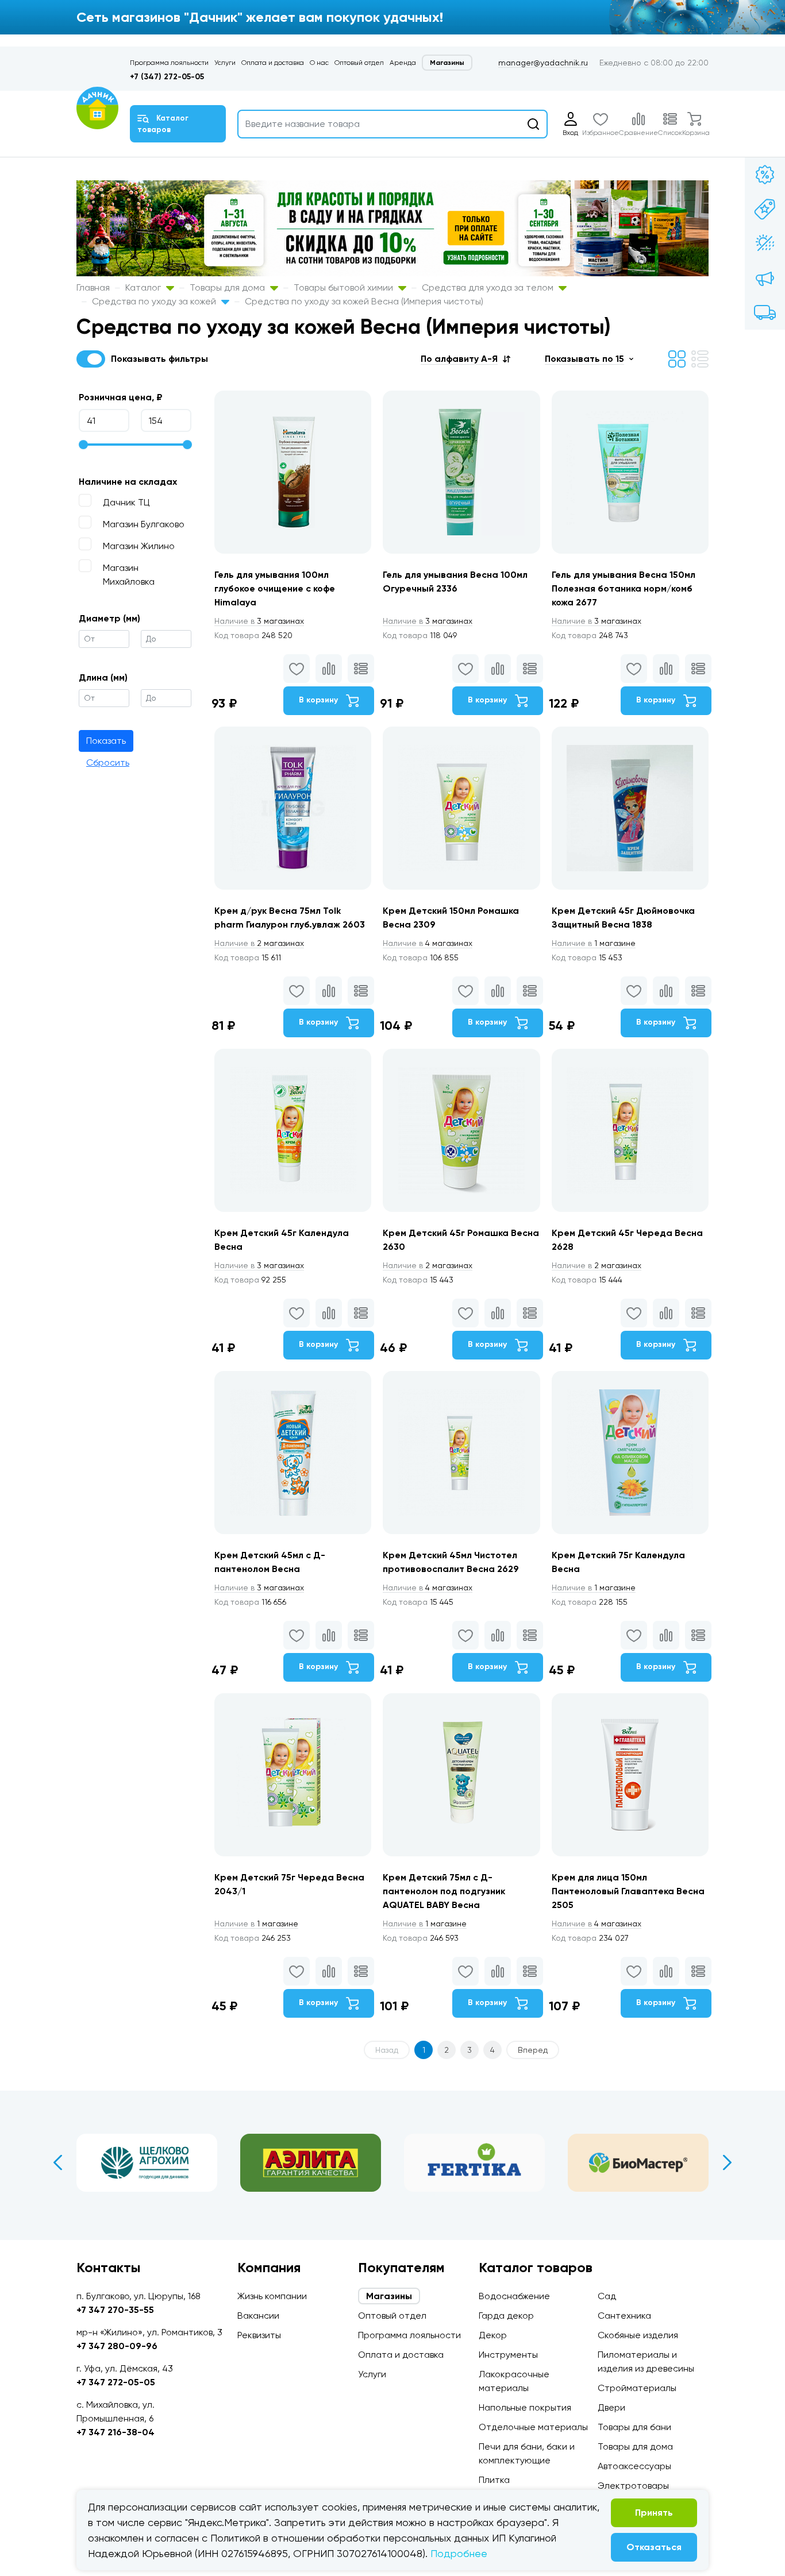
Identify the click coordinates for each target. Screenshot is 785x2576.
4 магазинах (428, 943)
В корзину (320, 700)
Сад (607, 2296)
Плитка (494, 2480)
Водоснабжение (514, 2296)
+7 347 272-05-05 (116, 2382)
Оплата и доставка (273, 63)
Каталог (144, 287)
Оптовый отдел (359, 63)
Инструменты (508, 2355)
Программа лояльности (169, 63)
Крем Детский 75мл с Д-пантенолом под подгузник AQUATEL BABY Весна (444, 1891)
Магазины (447, 63)
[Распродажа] (765, 278)
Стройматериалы (637, 2388)
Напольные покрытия (525, 2407)
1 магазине (594, 943)
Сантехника (624, 2316)
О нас (319, 63)
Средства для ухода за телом (489, 287)
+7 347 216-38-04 (116, 2432)
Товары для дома (228, 287)
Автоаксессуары (634, 2466)
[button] (465, 359)
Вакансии (258, 2316)
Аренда (403, 63)
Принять (654, 2513)
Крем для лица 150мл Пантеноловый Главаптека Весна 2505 (628, 1891)
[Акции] (765, 175)
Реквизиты (259, 2335)
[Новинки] (765, 209)
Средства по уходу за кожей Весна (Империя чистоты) (364, 301)
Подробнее (459, 2553)
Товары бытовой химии (345, 287)
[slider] (83, 445)
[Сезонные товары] (765, 244)
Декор (493, 2335)
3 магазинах (259, 621)
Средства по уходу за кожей (155, 301)
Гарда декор (506, 2316)
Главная (93, 287)
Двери (611, 2407)
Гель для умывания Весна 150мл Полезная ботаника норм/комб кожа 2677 (624, 588)
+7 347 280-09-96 (117, 2346)
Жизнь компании (272, 2296)
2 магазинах (259, 943)
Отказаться (654, 2547)
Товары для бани (634, 2427)
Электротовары (633, 2486)
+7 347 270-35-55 (115, 2310)
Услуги (225, 63)
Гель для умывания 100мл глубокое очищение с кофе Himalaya (275, 588)
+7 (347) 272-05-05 (167, 77)
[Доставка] (765, 312)
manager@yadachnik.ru (543, 63)
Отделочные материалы (533, 2427)
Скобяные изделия (638, 2335)
